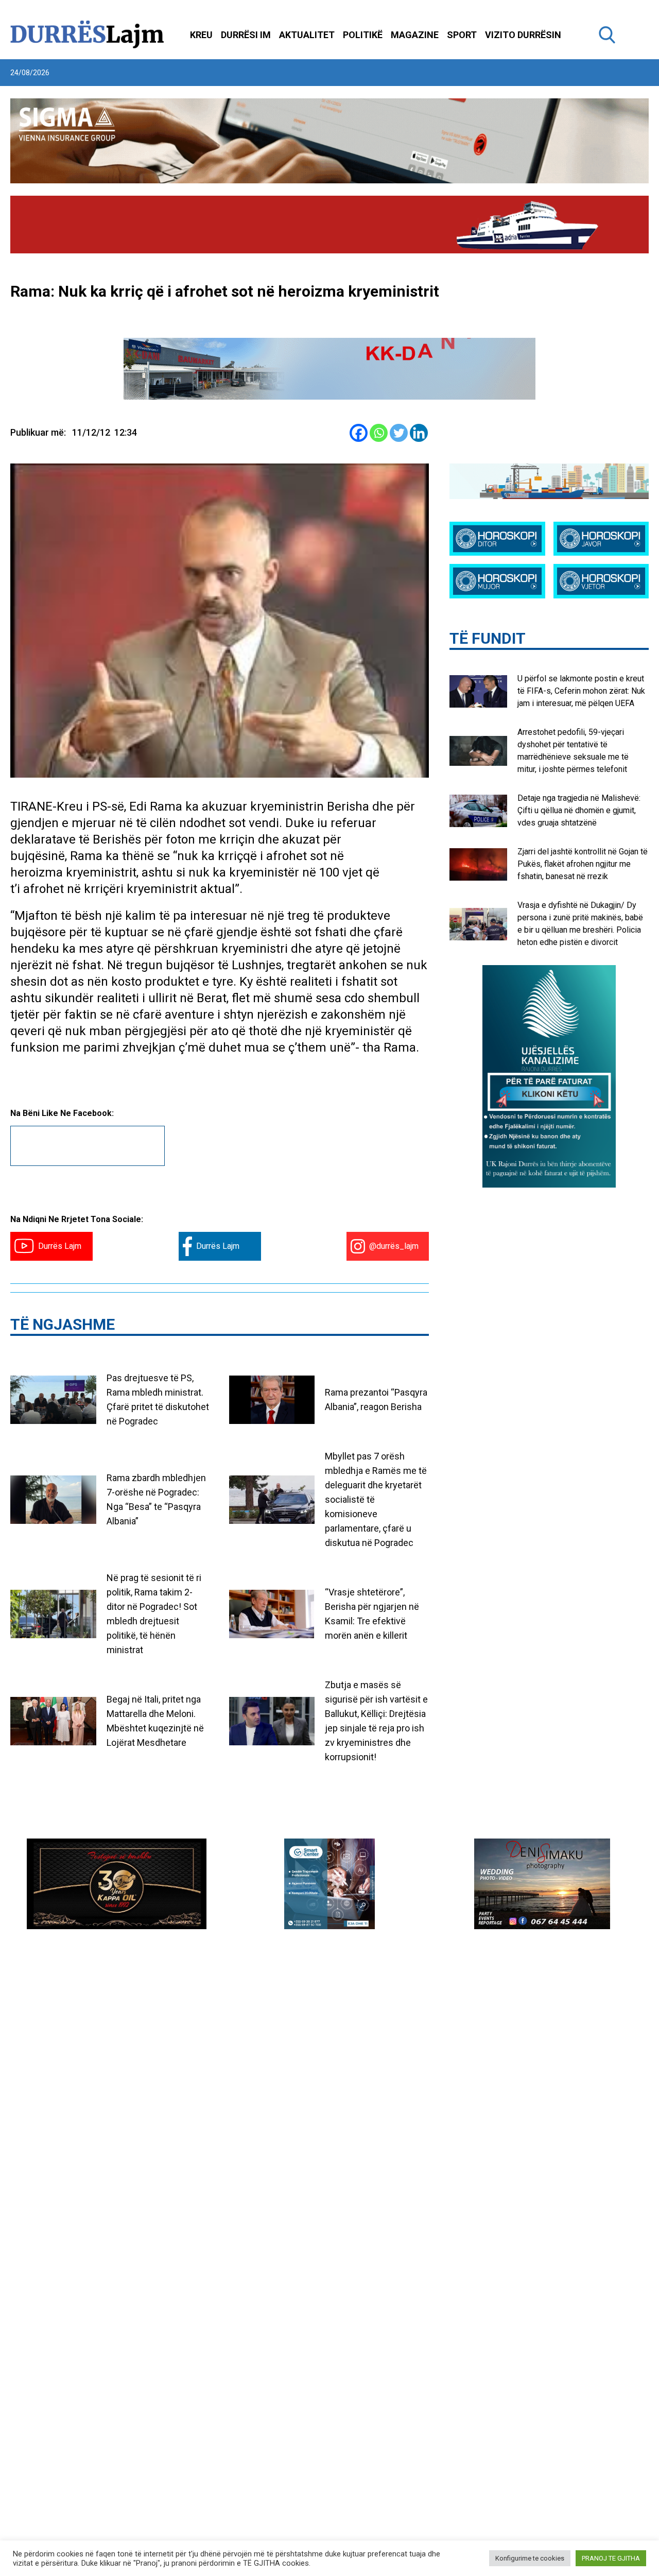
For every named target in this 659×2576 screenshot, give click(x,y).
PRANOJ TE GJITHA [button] (611, 2558)
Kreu (201, 35)
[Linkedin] (419, 433)
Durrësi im (246, 35)
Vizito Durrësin (523, 35)
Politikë (363, 35)
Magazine (415, 35)
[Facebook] (359, 433)
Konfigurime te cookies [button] (530, 2558)
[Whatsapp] (379, 433)
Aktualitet (307, 35)
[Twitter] (399, 433)
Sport (462, 35)
